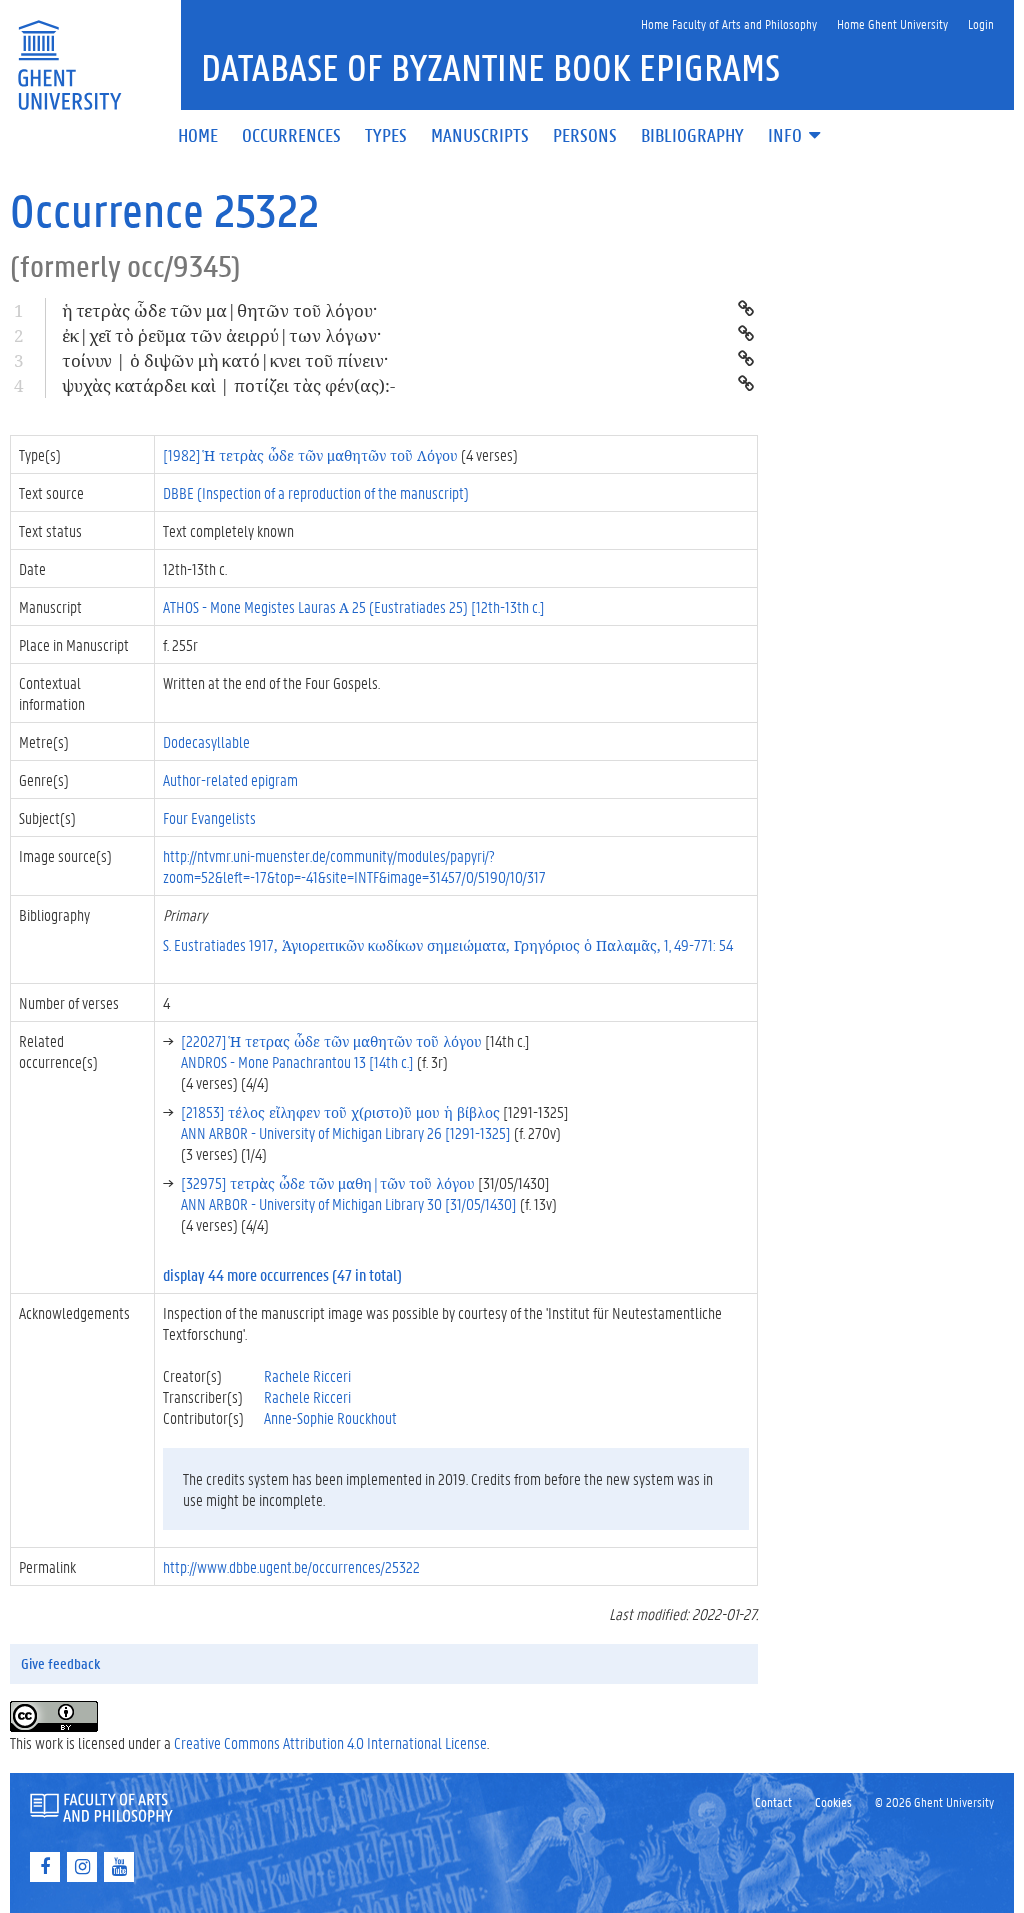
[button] (796, 136)
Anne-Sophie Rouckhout (330, 1417)
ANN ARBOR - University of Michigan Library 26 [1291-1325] (346, 1132)
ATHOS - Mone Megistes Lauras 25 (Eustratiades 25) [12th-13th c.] (354, 606)
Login (981, 23)
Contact (773, 1801)
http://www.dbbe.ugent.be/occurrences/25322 (291, 1566)
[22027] (331, 1040)
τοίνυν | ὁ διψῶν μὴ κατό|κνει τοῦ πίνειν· (225, 360)
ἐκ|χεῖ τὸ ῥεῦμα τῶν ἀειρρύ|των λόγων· (221, 335)
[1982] (310, 454)
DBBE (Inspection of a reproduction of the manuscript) (316, 492)
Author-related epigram (230, 779)
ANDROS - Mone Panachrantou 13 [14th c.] (297, 1061)
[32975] (328, 1182)
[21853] (340, 1111)
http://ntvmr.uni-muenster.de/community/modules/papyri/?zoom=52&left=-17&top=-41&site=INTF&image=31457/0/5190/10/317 (354, 866)
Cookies (833, 1801)
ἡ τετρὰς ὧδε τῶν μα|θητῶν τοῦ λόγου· (219, 310)
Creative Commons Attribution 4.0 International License (330, 1742)
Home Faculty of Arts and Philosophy (729, 23)
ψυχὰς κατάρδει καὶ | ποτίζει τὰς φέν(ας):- (228, 385)
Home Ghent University (892, 23)
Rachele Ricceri (307, 1375)
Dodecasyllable (206, 741)
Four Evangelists (209, 817)
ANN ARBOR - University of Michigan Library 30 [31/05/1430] (349, 1203)
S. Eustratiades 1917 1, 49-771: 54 (448, 944)
